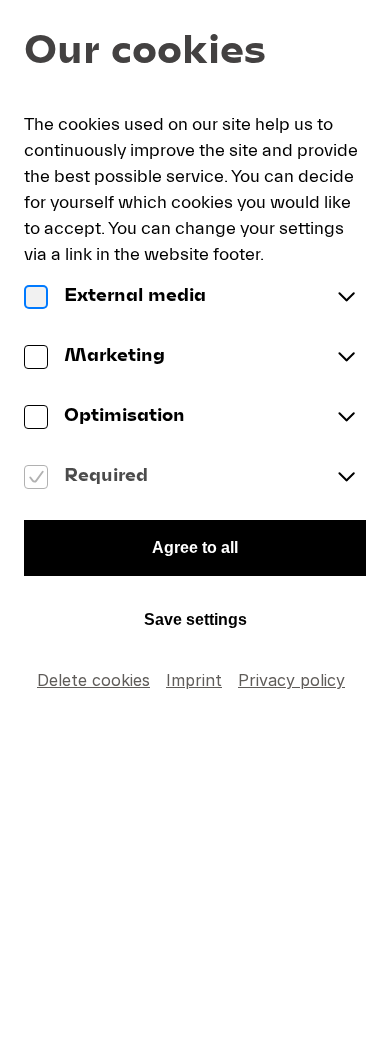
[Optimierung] (36, 418)
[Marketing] (36, 358)
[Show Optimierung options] (346, 418)
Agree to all (195, 547)
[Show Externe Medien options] (346, 298)
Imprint (194, 680)
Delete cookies (93, 680)
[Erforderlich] (36, 478)
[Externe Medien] (36, 298)
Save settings (195, 619)
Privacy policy (291, 680)
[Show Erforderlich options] (346, 478)
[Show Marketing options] (346, 358)
